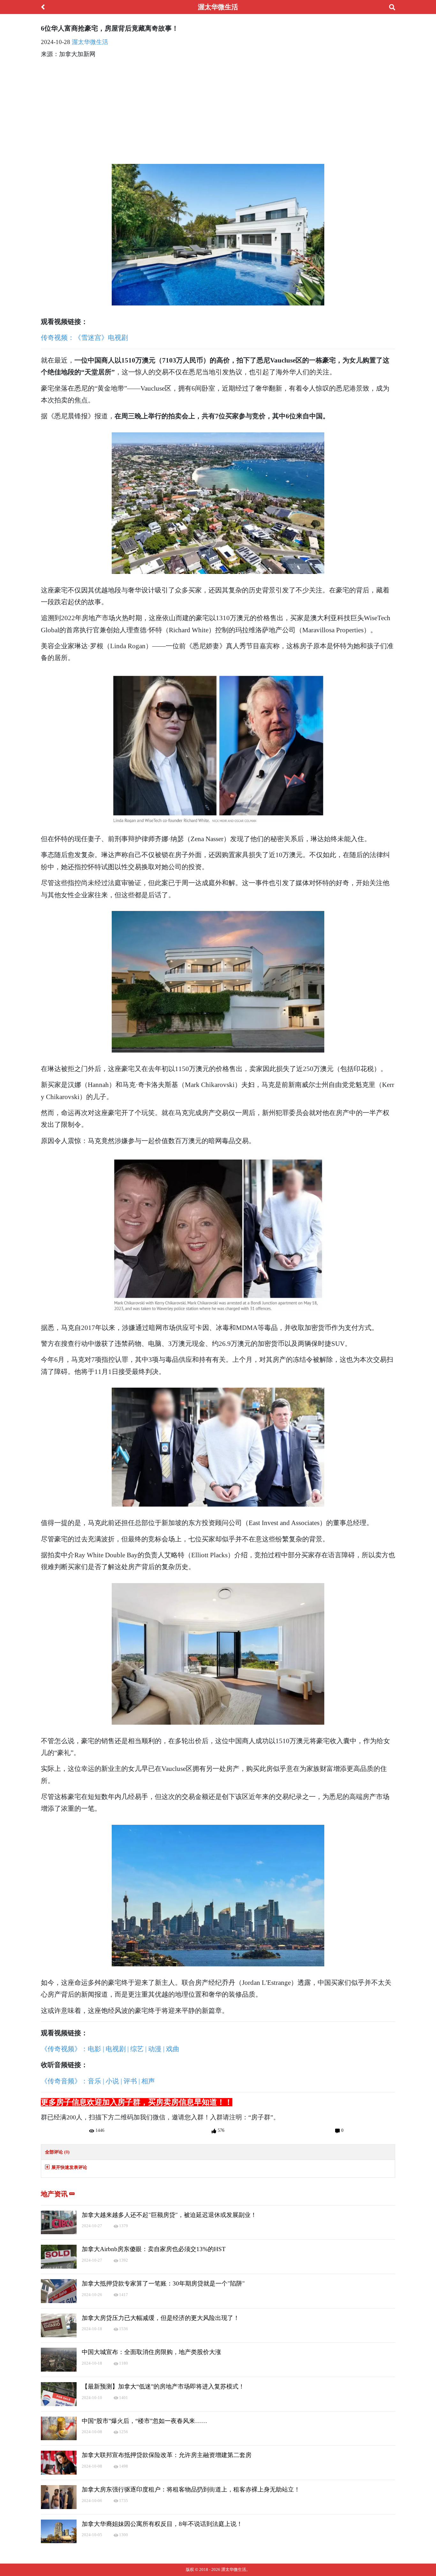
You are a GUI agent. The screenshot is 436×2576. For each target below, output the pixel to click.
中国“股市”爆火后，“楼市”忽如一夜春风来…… (144, 2421)
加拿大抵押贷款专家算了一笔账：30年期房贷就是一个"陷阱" (163, 2283)
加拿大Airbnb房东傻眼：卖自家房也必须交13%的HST (154, 2249)
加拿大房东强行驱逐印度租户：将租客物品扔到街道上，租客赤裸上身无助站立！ (191, 2489)
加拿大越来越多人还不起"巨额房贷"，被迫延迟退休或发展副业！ (169, 2215)
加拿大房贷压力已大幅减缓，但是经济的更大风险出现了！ (161, 2318)
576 (220, 2130)
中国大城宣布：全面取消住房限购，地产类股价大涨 (151, 2352)
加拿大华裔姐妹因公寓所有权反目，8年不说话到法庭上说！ (162, 2524)
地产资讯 (55, 2194)
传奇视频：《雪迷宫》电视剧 (84, 338)
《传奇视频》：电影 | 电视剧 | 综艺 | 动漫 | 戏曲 (110, 2049)
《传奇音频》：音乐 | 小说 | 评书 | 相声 (98, 2081)
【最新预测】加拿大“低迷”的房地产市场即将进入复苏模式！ (163, 2386)
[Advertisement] (218, 109)
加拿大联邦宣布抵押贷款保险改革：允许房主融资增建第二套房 (167, 2455)
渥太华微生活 (90, 42)
